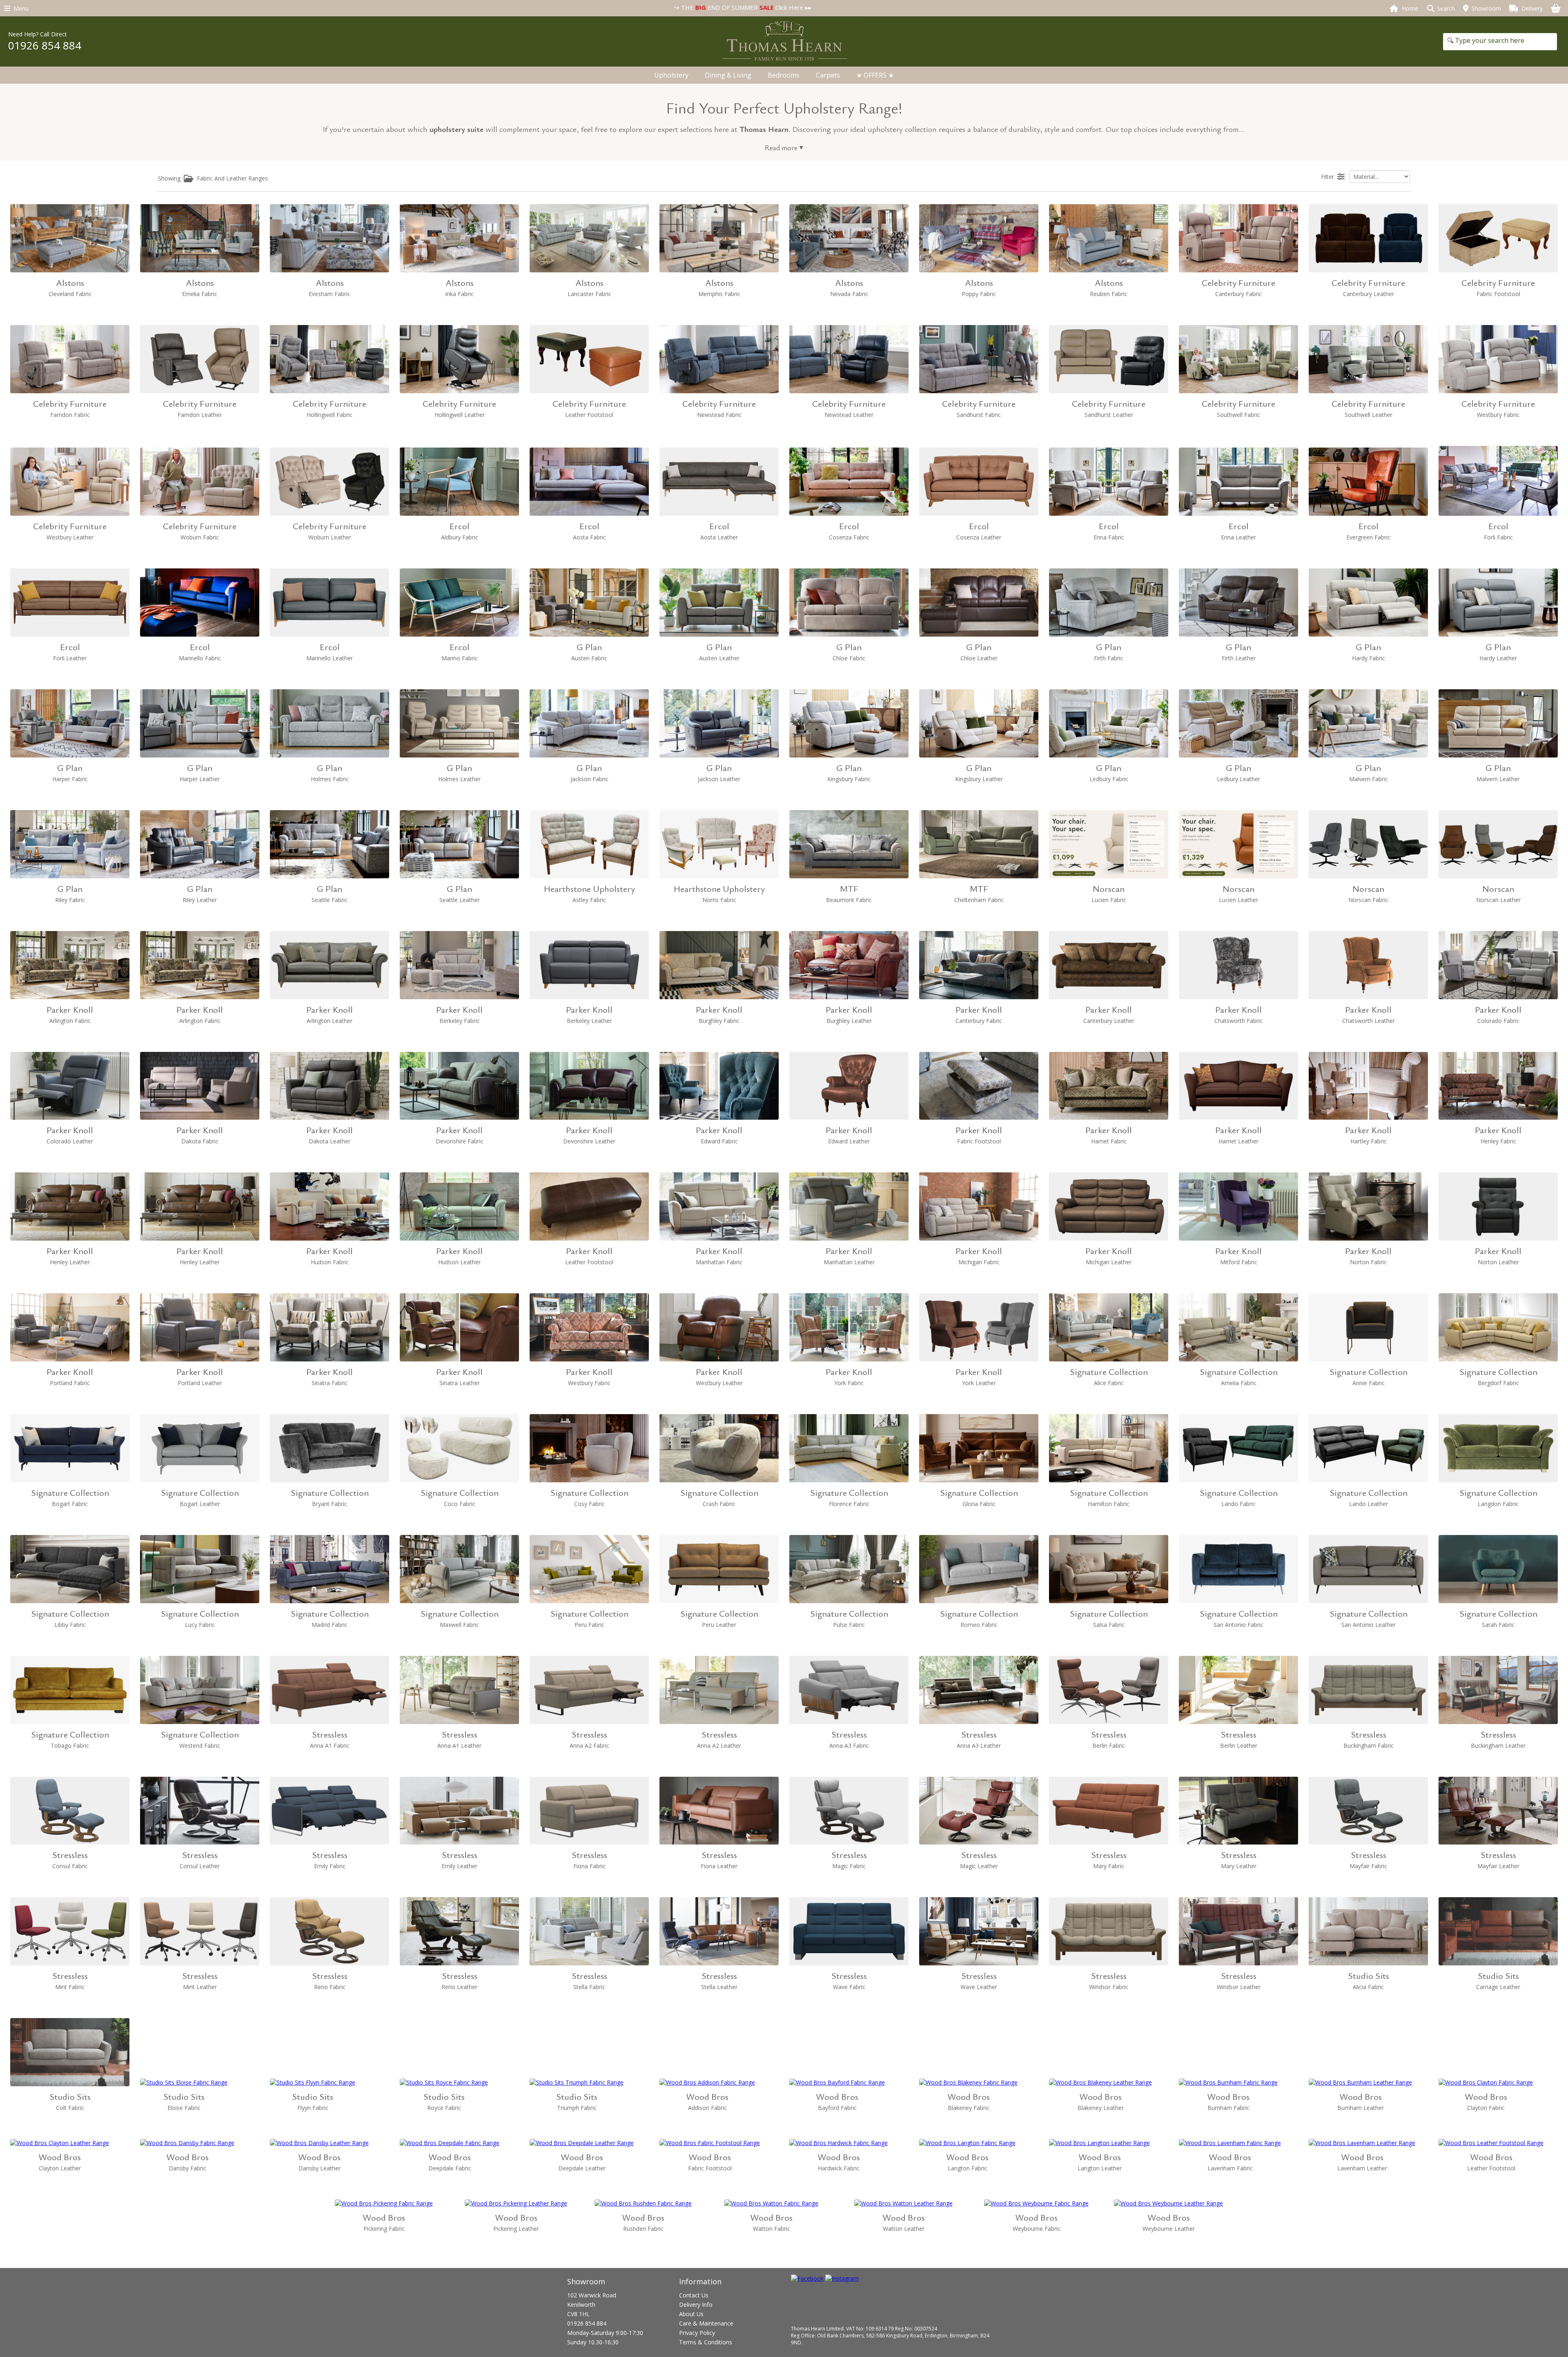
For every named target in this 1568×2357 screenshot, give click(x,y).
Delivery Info (696, 2305)
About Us (691, 2314)
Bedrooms (784, 75)
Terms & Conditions (706, 2342)
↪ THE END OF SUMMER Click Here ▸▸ (416, 7)
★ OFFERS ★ (875, 75)
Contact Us (694, 2295)
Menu (19, 8)
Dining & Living (728, 75)
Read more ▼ (784, 147)
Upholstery (671, 75)
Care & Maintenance (706, 2323)
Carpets (828, 75)
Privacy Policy (697, 2333)
